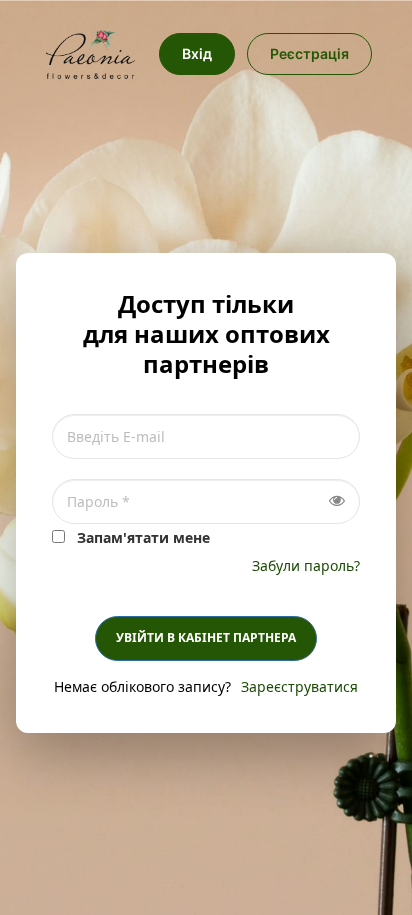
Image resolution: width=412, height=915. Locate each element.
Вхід (197, 53)
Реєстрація (309, 53)
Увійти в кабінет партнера (206, 637)
